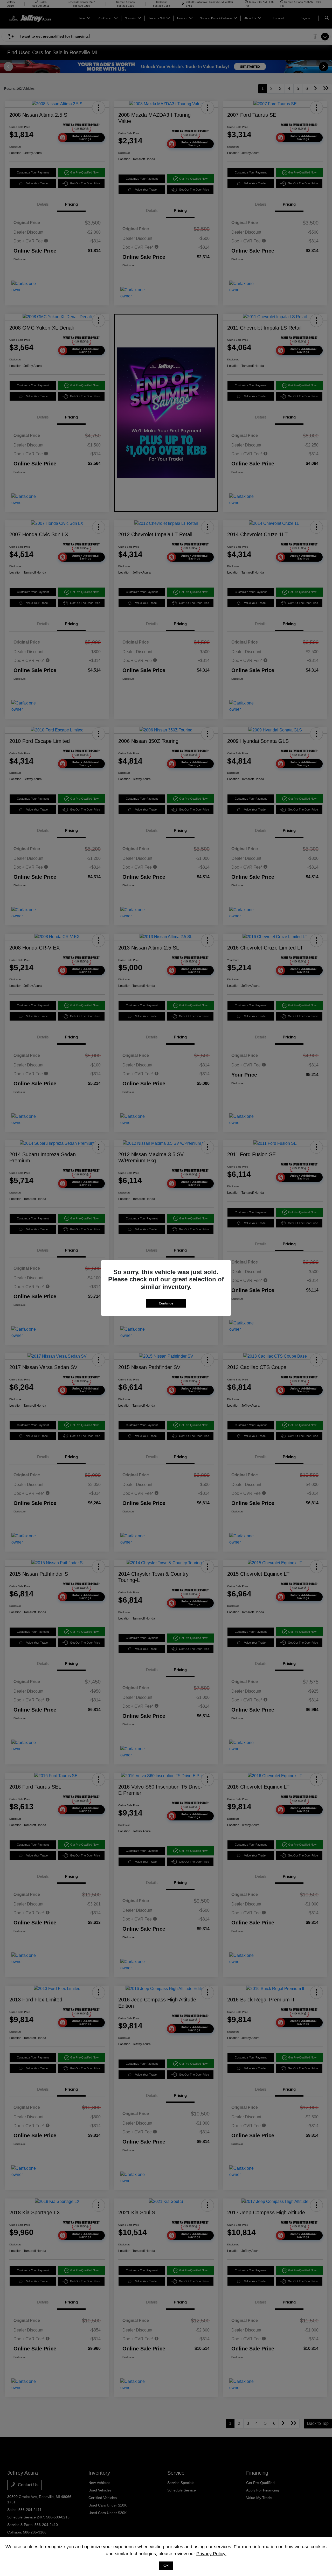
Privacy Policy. (211, 2554)
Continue (166, 1303)
